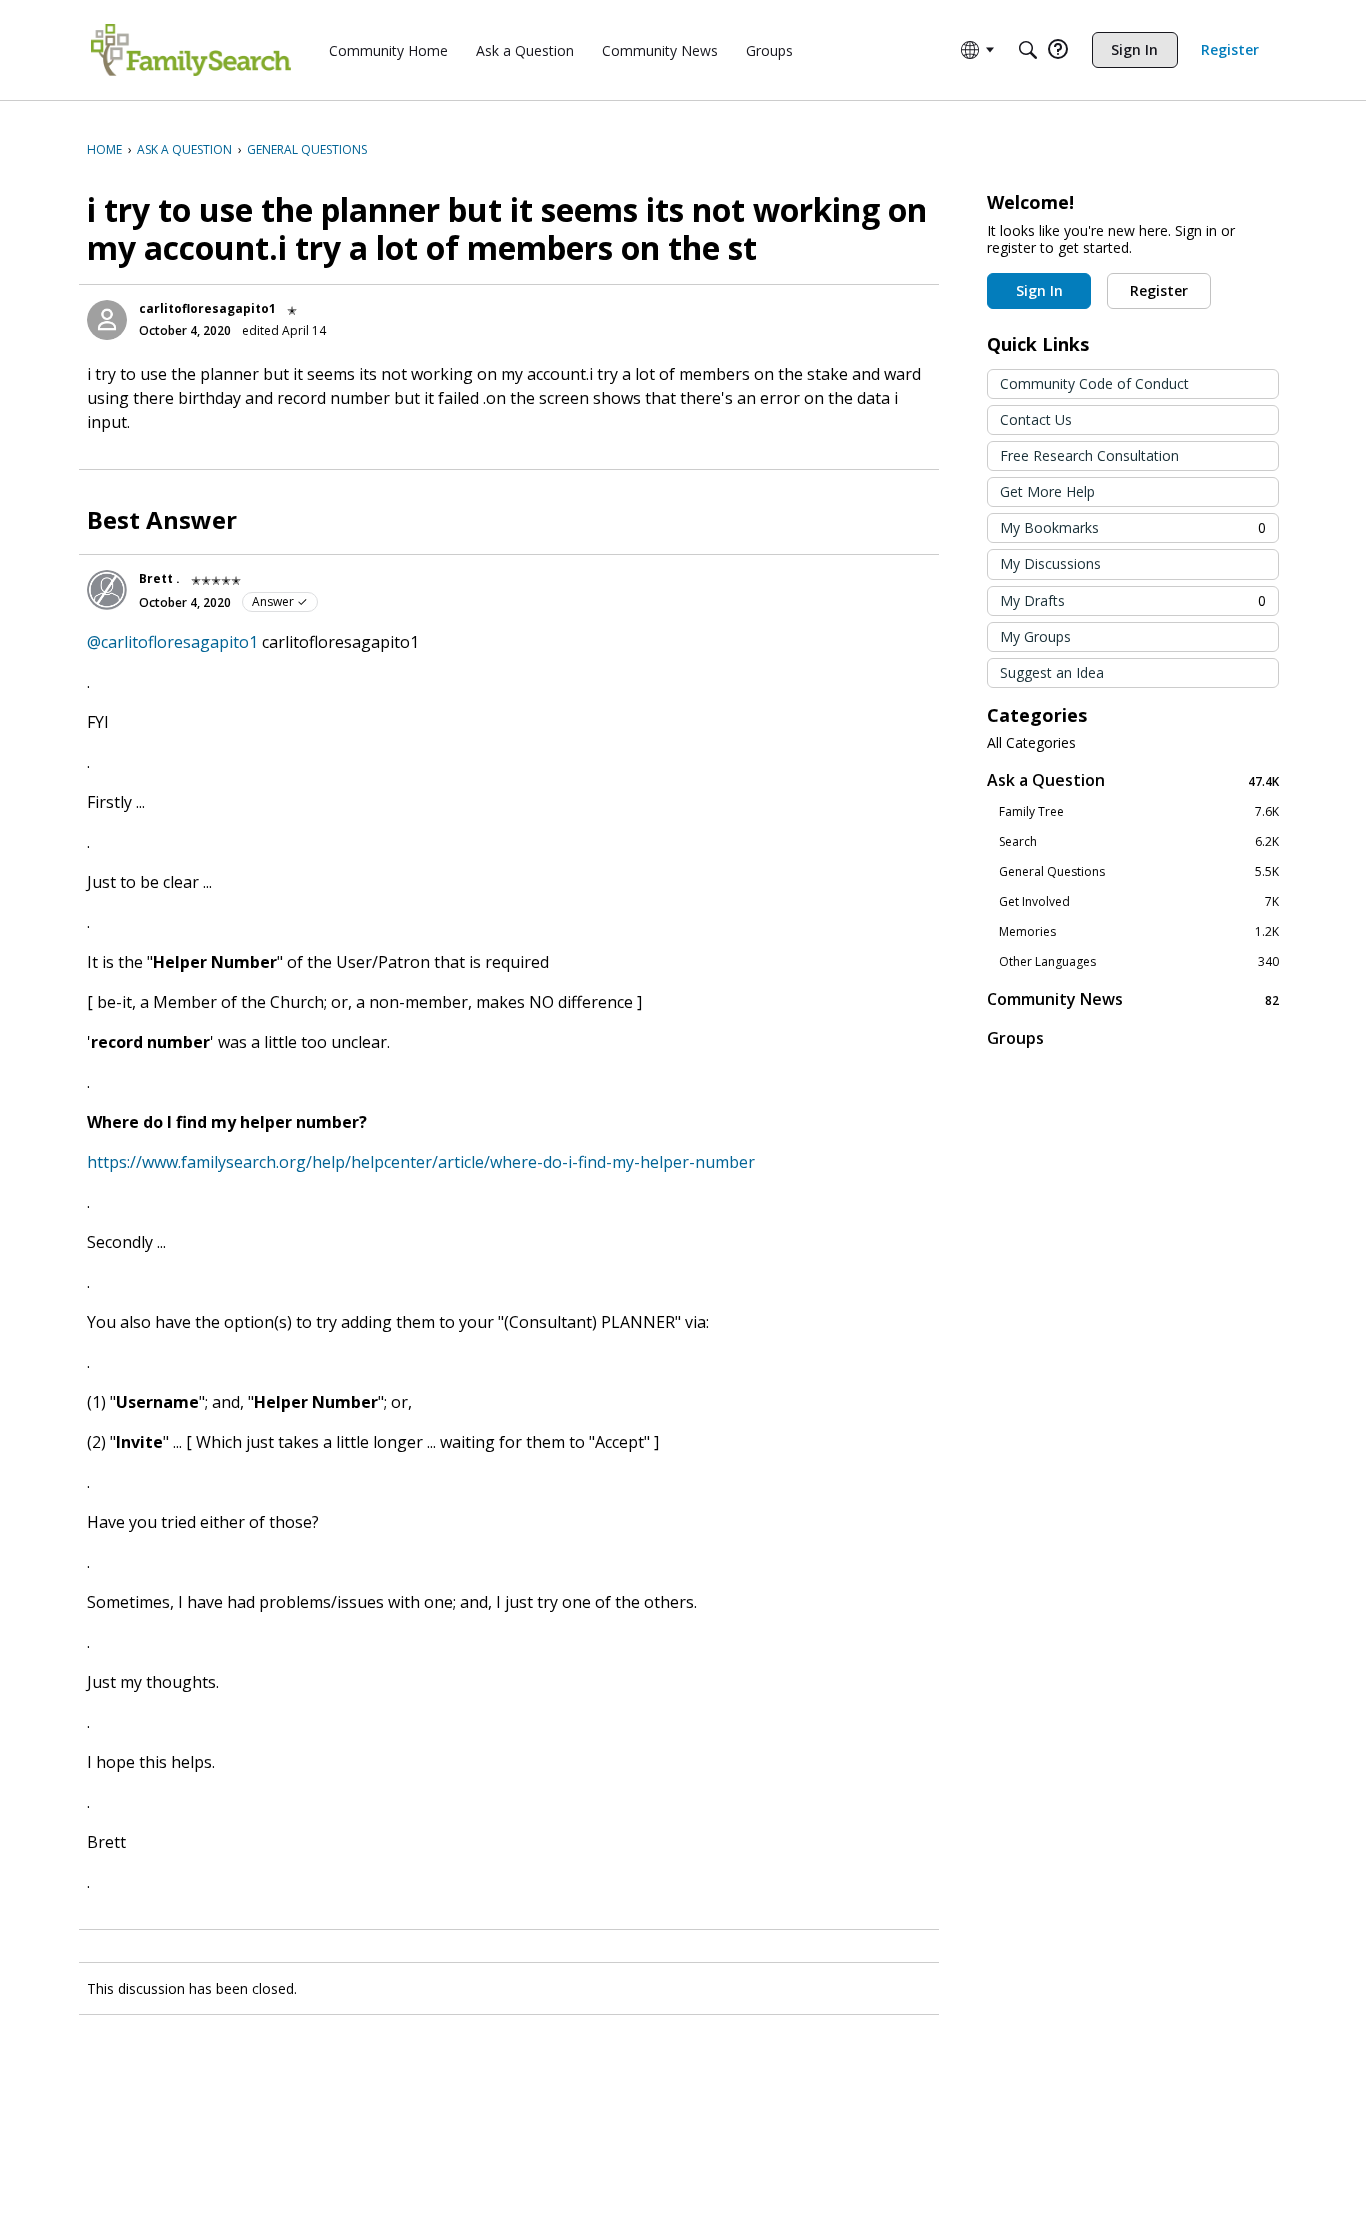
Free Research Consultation (1089, 455)
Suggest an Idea (1052, 672)
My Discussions (1050, 563)
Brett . (159, 578)
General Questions (1139, 872)
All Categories (1031, 743)
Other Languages (1139, 962)
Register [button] (1159, 290)
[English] (191, 50)
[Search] (1028, 50)
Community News (1133, 999)
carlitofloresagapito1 (207, 308)
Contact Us (1036, 419)
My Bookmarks (1133, 527)
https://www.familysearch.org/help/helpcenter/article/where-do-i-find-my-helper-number (421, 1162)
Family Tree (1139, 812)
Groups (1015, 1038)
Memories (1139, 932)
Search (1139, 842)
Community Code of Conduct (1094, 383)
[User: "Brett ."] (107, 590)
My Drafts (1133, 600)
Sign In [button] (1039, 290)
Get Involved (1139, 902)
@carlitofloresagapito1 (172, 642)
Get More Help (1047, 491)
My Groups (1035, 636)
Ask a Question (1133, 780)
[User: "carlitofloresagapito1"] (107, 320)
